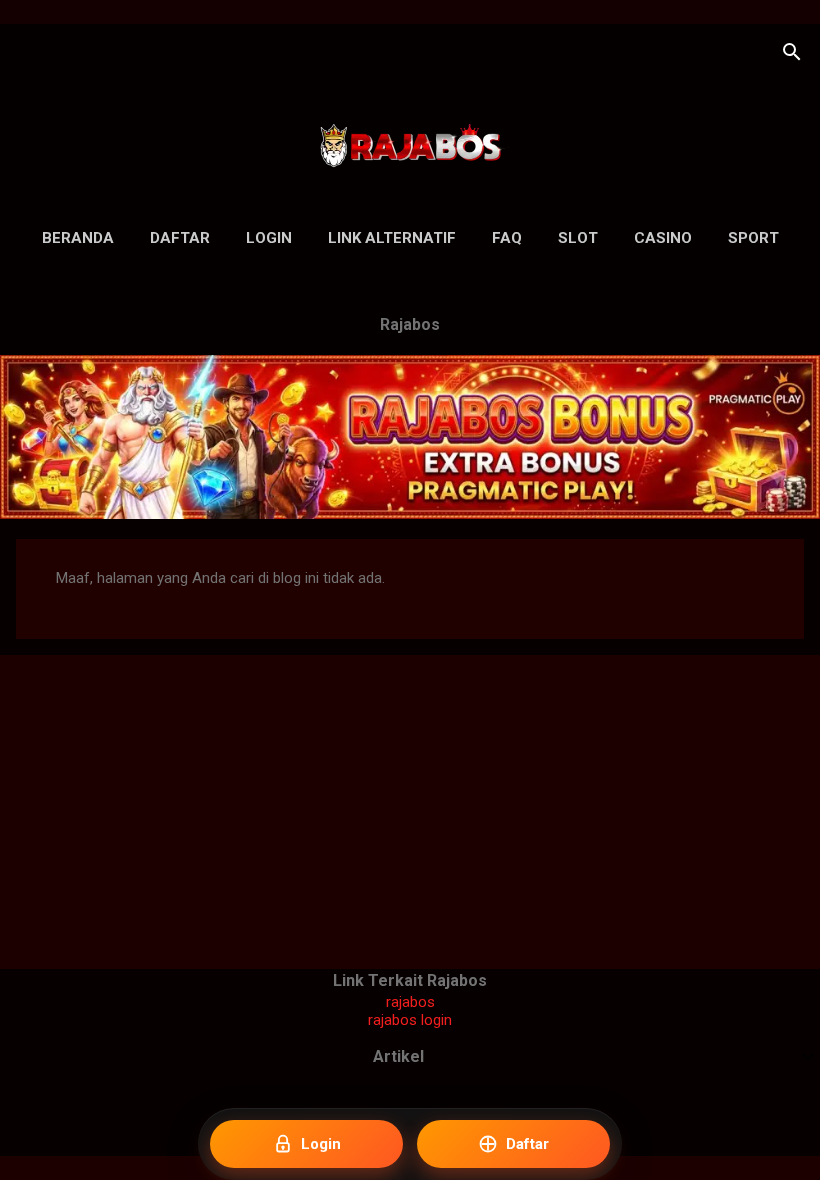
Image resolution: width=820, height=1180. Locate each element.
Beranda (78, 238)
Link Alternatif (392, 238)
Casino (663, 238)
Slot (578, 238)
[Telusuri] (792, 54)
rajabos (410, 1002)
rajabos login (410, 1020)
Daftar (180, 238)
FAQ (507, 238)
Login (269, 238)
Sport (753, 238)
